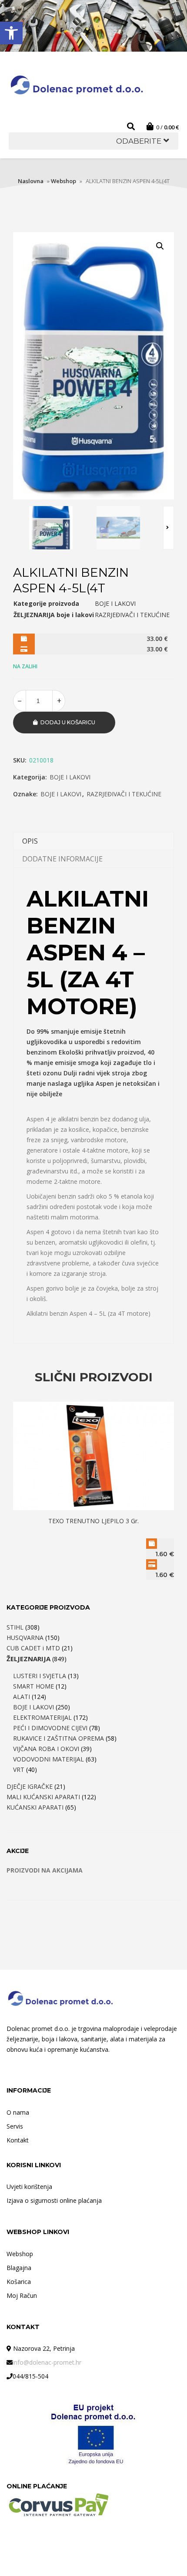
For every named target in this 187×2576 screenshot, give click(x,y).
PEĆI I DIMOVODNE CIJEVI (50, 1728)
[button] (11, 33)
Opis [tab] (30, 841)
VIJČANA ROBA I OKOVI (46, 1749)
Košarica (19, 2282)
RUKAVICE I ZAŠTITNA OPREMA (58, 1738)
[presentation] (169, 528)
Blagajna (19, 2268)
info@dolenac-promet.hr (47, 2362)
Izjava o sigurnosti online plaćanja (54, 2200)
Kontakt (18, 2140)
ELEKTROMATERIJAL (42, 1717)
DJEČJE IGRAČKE (30, 1786)
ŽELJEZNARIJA (28, 1659)
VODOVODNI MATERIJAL (48, 1759)
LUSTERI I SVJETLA (40, 1676)
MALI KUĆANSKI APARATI (43, 1797)
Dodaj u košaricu (68, 722)
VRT (19, 1769)
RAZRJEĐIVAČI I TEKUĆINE (124, 794)
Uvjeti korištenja (29, 2187)
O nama (18, 2112)
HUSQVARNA (25, 1638)
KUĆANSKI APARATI (35, 1807)
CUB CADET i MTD (33, 1648)
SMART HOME (33, 1686)
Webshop (63, 181)
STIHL (15, 1627)
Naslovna (31, 181)
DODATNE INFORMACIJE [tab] (62, 859)
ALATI (22, 1697)
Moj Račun (22, 2295)
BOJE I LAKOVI (70, 777)
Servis (15, 2126)
